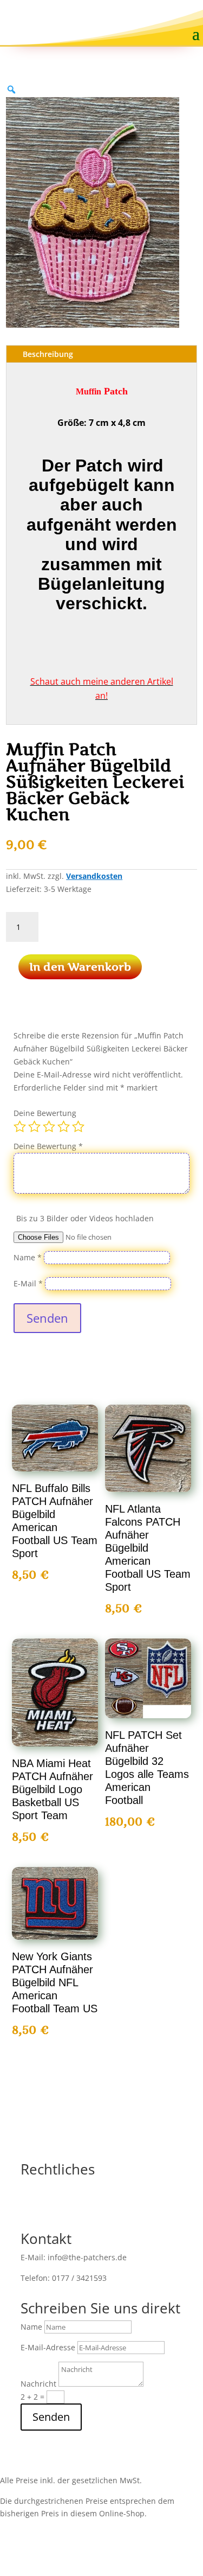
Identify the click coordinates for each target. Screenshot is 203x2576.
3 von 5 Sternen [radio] (49, 1126)
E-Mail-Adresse (48, 2347)
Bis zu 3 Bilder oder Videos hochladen (85, 1218)
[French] (140, 17)
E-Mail (28, 1283)
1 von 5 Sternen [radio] (20, 1126)
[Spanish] (189, 17)
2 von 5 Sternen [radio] (34, 1126)
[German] (150, 17)
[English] (130, 17)
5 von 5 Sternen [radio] (78, 1126)
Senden (47, 1318)
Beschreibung (48, 354)
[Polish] (169, 17)
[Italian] (160, 17)
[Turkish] (199, 17)
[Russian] (179, 17)
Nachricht (38, 2384)
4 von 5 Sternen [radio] (64, 1126)
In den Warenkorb (80, 967)
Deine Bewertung (45, 1113)
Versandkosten (94, 876)
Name (28, 1257)
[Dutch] (121, 17)
